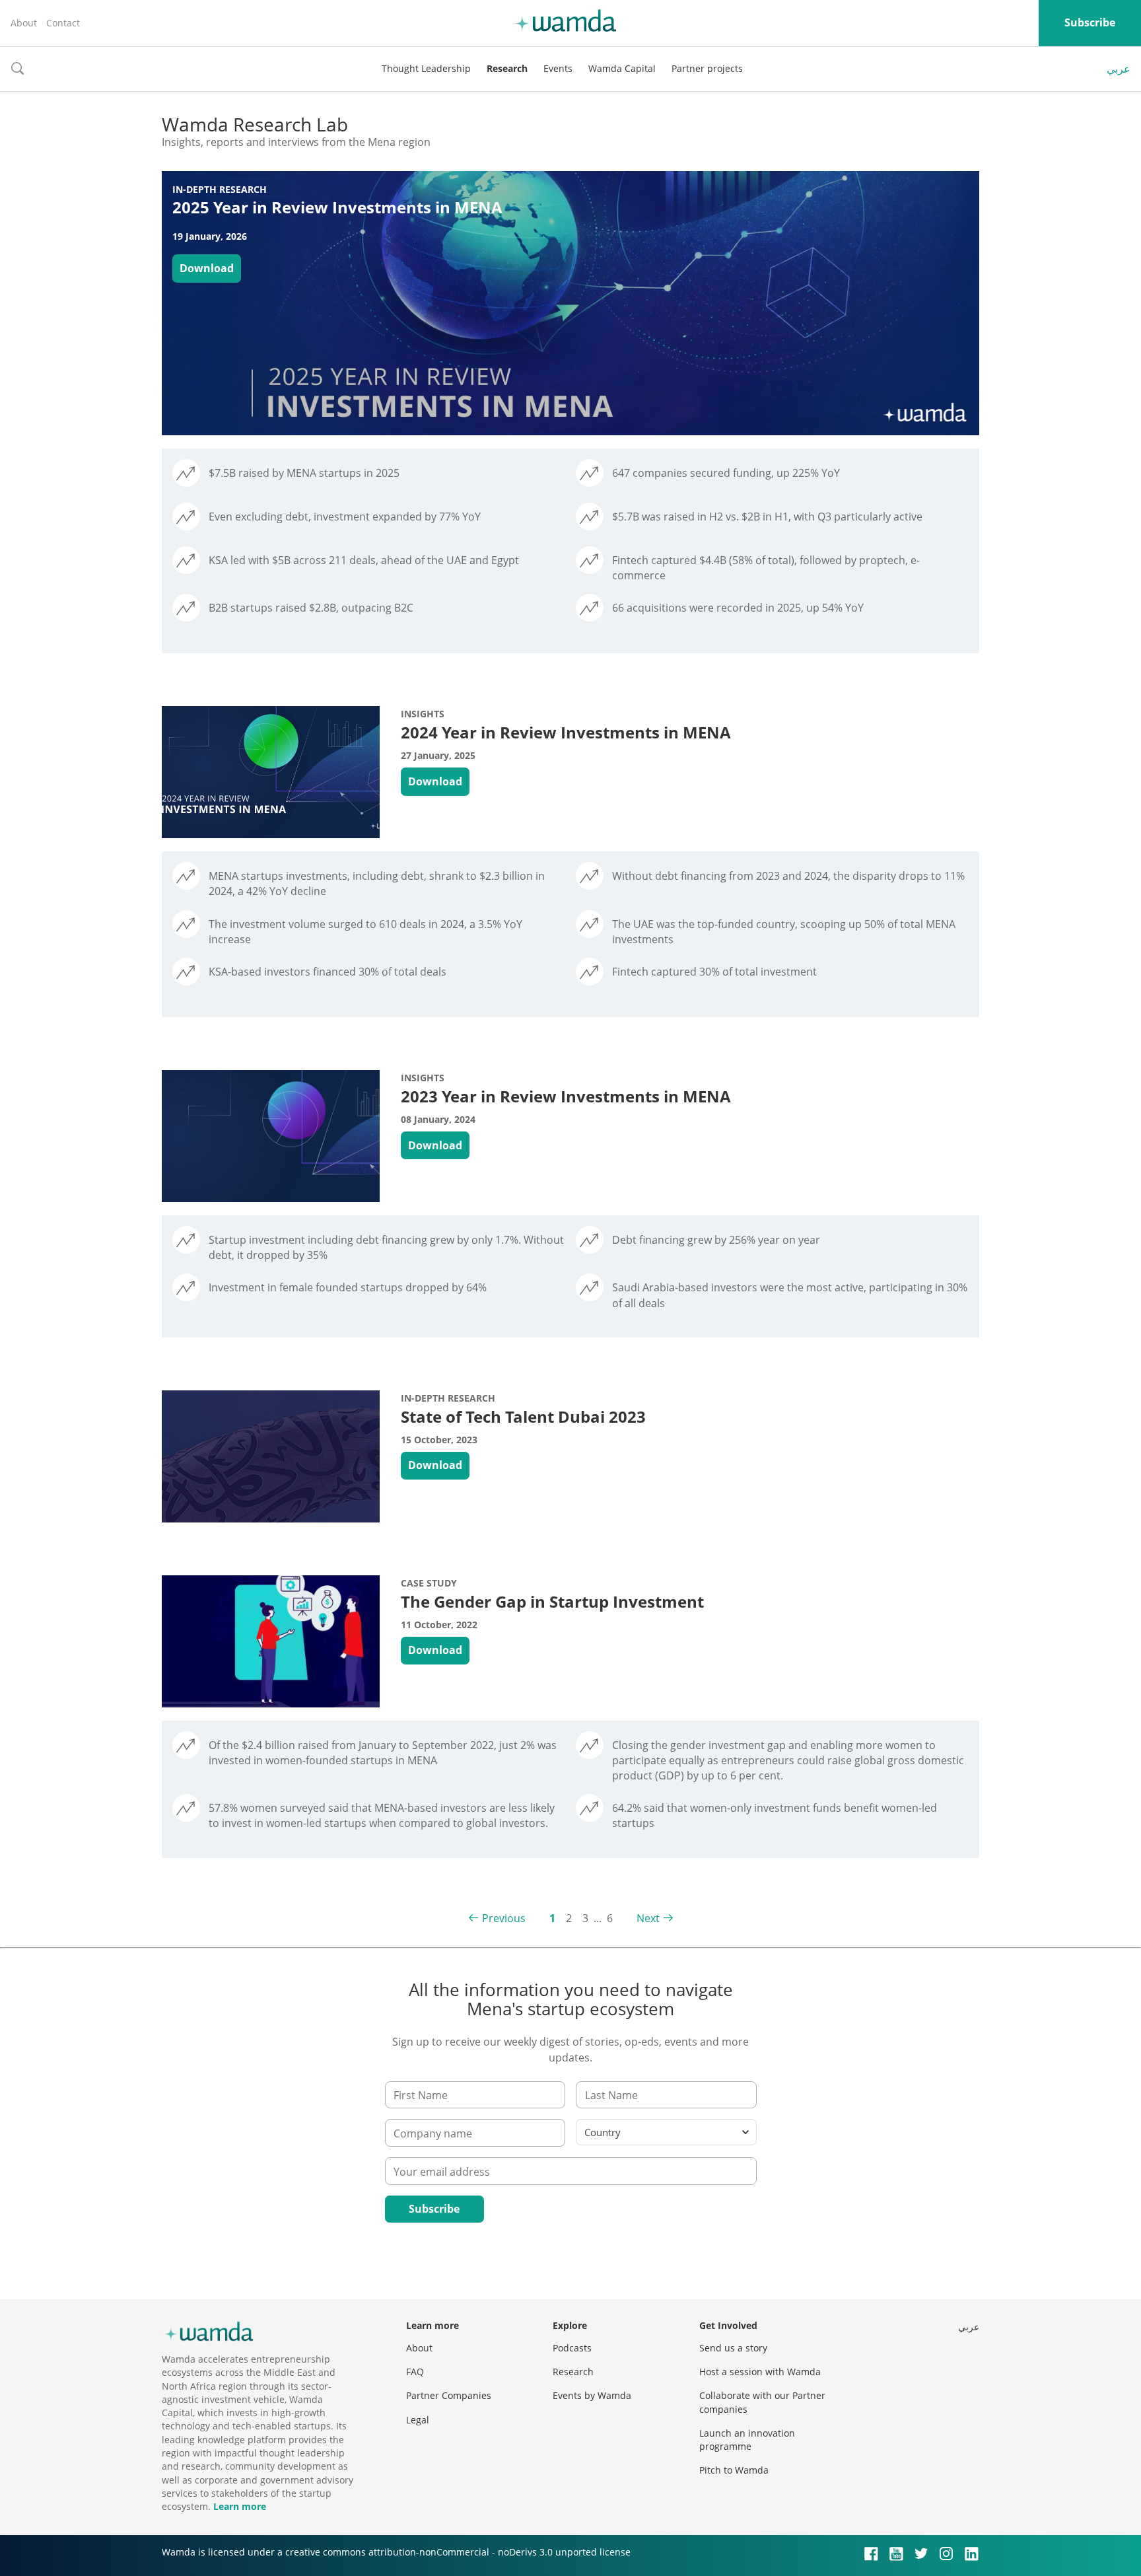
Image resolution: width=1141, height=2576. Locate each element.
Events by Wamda (592, 2395)
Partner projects (707, 68)
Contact (63, 23)
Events (558, 68)
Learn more (240, 2506)
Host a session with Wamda (760, 2372)
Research (507, 68)
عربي (1119, 69)
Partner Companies (449, 2395)
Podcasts (572, 2348)
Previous (504, 1918)
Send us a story (733, 2348)
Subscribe (1090, 22)
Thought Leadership (426, 68)
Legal (418, 2420)
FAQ (415, 2372)
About (24, 23)
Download (207, 268)
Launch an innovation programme (747, 2440)
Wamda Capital (622, 68)
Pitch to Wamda (734, 2470)
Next (648, 1918)
